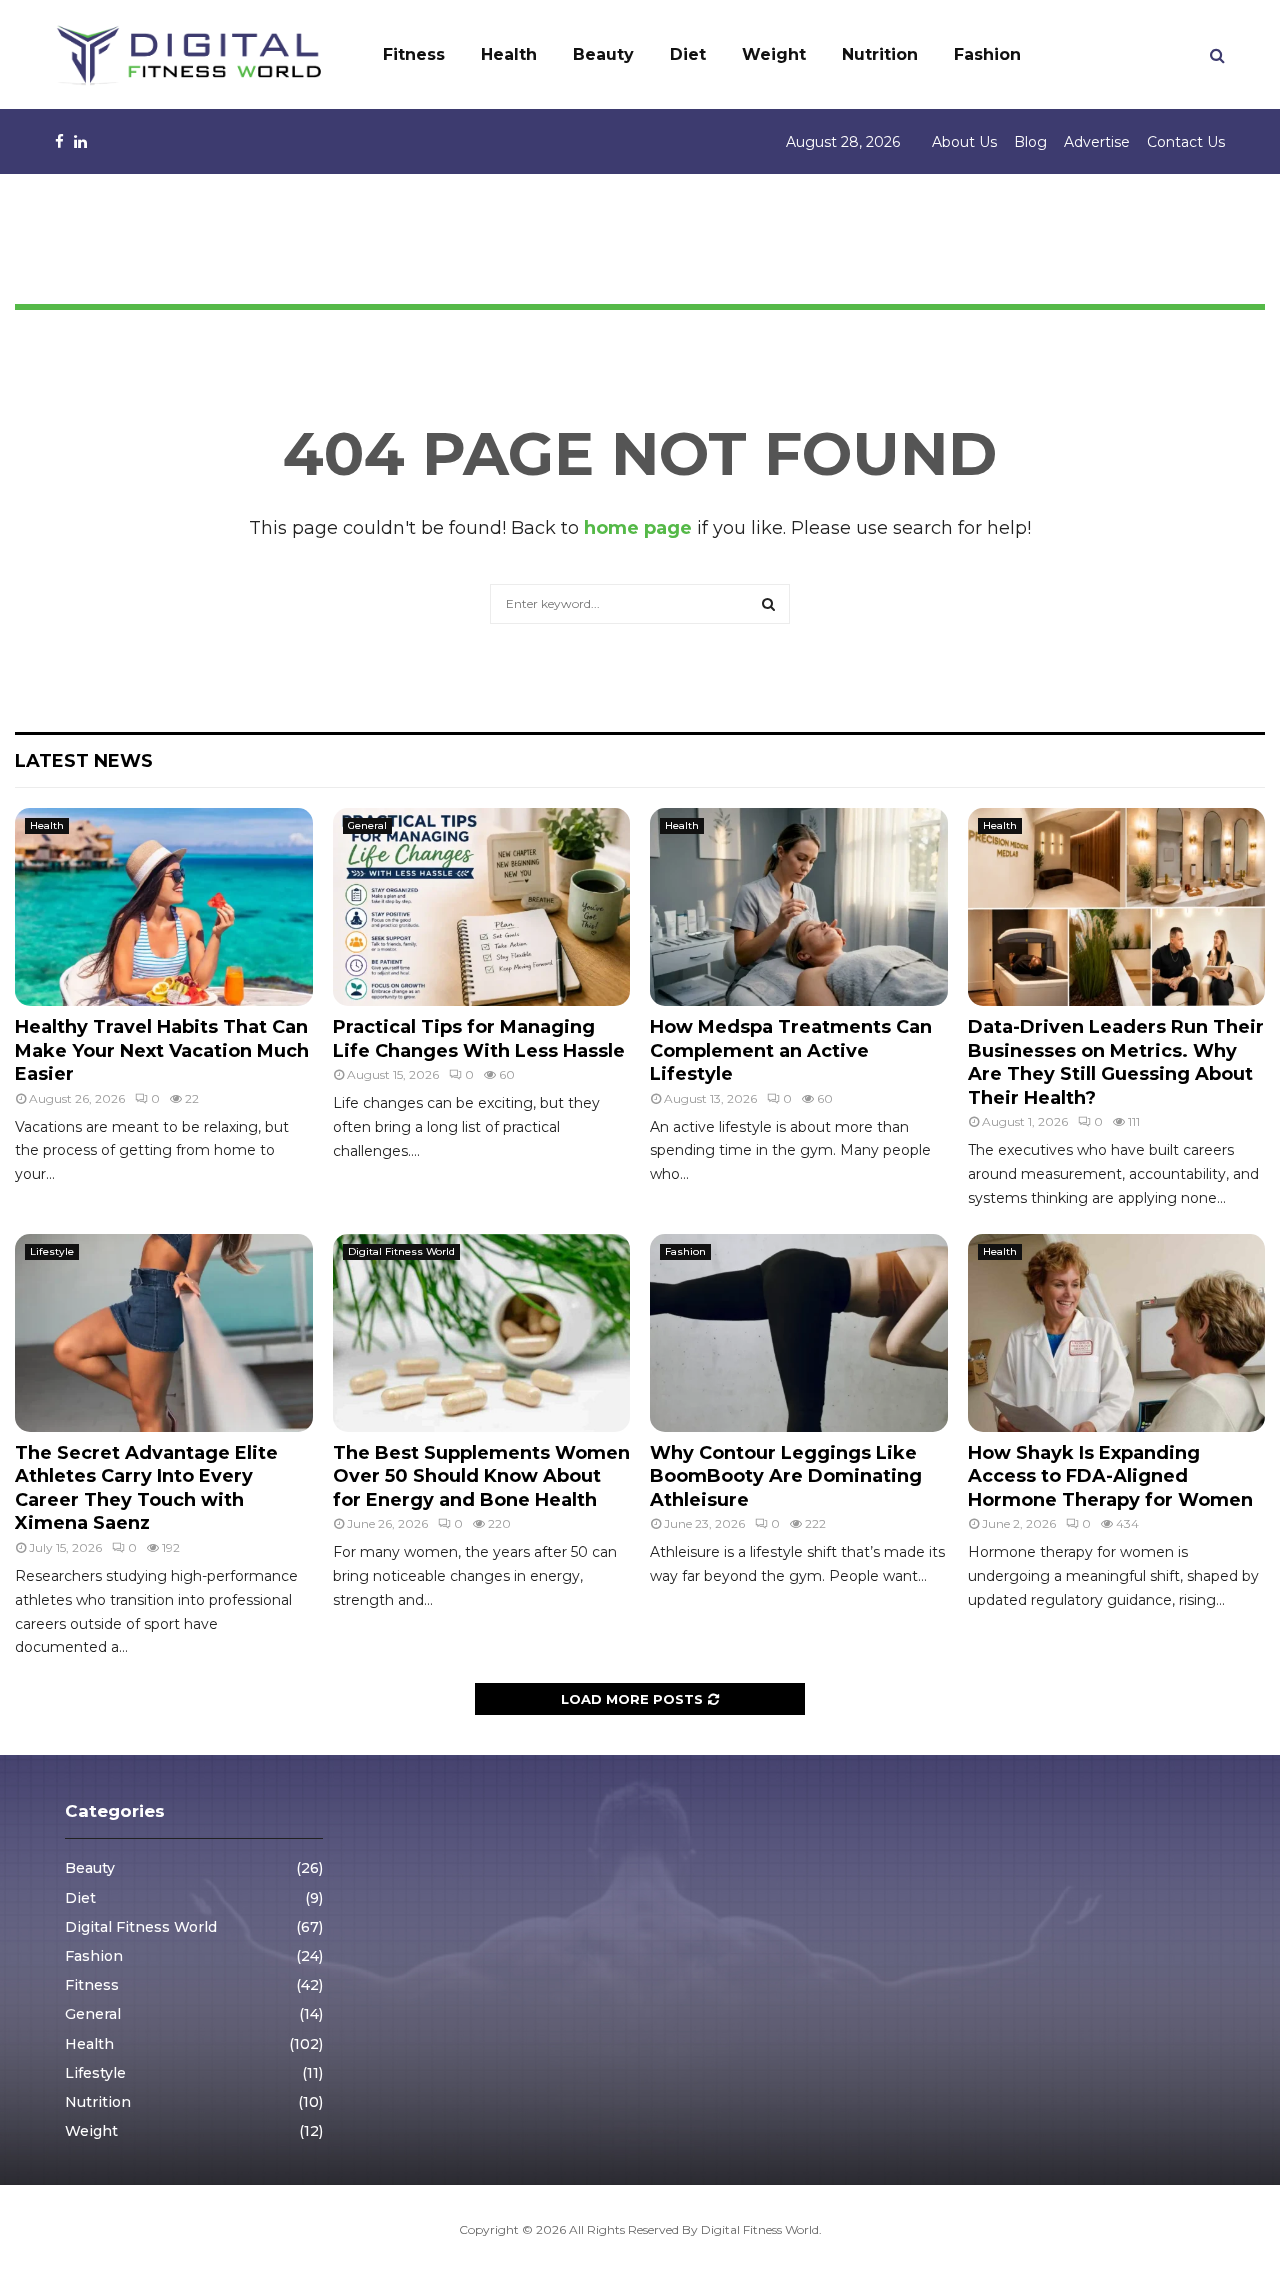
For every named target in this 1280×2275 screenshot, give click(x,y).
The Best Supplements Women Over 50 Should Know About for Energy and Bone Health (481, 1476)
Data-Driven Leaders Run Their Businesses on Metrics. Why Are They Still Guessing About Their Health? (1116, 1062)
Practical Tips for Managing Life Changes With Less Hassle (479, 1038)
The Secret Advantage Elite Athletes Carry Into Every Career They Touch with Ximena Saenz (146, 1488)
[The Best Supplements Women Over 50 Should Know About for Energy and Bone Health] (482, 1333)
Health (509, 54)
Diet (688, 54)
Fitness (414, 54)
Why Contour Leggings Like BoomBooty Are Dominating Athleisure (786, 1476)
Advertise (1097, 142)
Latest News (84, 761)
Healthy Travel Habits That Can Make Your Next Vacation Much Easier (162, 1050)
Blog (1030, 142)
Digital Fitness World (401, 1251)
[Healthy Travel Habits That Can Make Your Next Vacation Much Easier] (164, 907)
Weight (774, 54)
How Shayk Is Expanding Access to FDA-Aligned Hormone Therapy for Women (1110, 1476)
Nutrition (880, 54)
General (367, 825)
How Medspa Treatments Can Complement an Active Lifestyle (791, 1050)
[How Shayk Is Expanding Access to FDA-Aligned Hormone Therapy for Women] (1117, 1333)
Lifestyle (52, 1251)
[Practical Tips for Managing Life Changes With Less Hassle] (482, 907)
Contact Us (1186, 142)
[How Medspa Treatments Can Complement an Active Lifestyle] (799, 907)
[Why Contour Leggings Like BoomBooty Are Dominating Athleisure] (799, 1333)
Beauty (603, 54)
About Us (964, 142)
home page (638, 528)
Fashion (987, 54)
